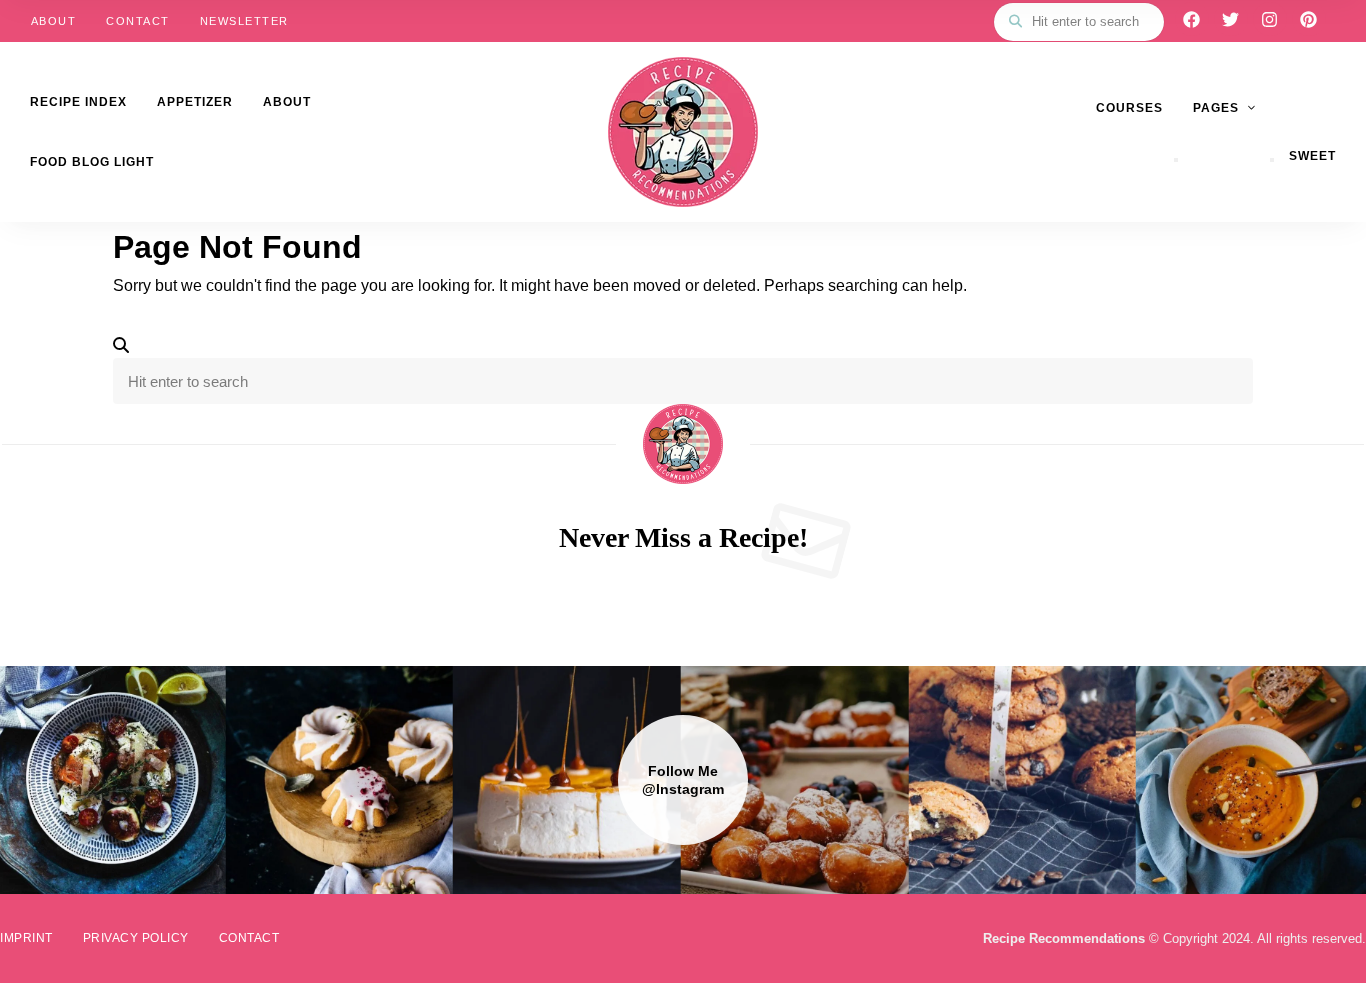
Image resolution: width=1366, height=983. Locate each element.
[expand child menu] (1176, 160)
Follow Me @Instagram (683, 780)
